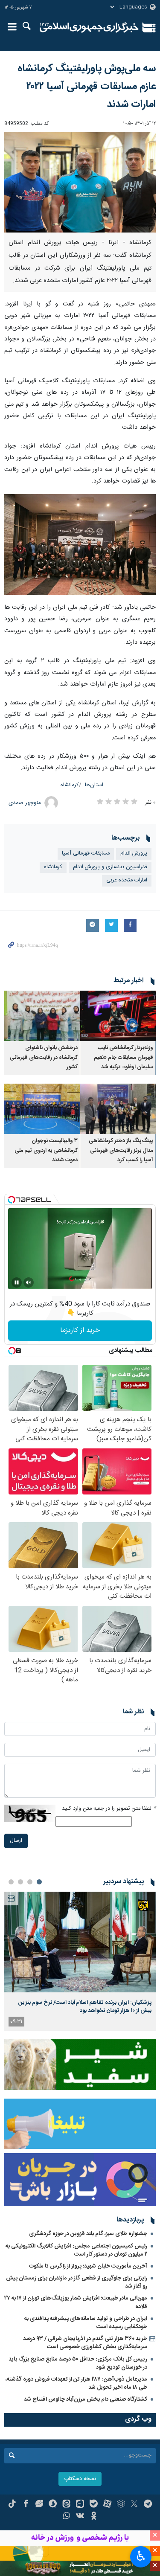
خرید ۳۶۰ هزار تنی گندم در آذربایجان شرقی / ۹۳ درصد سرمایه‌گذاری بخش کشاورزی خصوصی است (85, 2343)
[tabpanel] (80, 1961)
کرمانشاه (70, 785)
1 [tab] (39, 1882)
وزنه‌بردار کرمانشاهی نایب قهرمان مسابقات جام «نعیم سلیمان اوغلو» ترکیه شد (124, 1058)
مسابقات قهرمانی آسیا (86, 853)
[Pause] (17, 1282)
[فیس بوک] (26, 2505)
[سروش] (53, 2505)
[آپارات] (107, 2505)
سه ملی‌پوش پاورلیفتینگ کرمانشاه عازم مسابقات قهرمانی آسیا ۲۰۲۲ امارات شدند (87, 87)
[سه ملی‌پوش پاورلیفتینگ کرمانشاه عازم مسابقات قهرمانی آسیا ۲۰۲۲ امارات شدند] (80, 182)
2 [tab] (30, 1882)
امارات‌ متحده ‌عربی (127, 880)
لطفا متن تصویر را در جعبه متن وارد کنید (109, 1809)
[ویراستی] (39, 2505)
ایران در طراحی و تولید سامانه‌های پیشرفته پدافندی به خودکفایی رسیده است (86, 2323)
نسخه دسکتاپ (80, 2479)
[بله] (94, 2505)
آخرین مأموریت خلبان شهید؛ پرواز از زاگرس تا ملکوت (88, 2266)
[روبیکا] (121, 2505)
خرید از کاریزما (80, 1330)
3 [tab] (20, 1882)
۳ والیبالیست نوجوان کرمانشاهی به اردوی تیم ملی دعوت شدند (46, 1151)
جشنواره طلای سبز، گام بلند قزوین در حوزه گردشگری (88, 2234)
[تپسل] (12, 1200)
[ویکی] (80, 2517)
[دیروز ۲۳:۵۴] (80, 1942)
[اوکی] (94, 2517)
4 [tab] (11, 1882)
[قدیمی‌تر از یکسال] (118, 1016)
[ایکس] (134, 2505)
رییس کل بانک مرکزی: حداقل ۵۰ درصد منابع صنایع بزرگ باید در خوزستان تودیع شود (78, 2363)
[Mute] (29, 1282)
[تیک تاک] (12, 2505)
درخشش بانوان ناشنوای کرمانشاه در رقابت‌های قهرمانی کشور (44, 1058)
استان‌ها (94, 785)
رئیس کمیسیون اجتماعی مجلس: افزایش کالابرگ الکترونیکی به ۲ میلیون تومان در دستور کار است (76, 2250)
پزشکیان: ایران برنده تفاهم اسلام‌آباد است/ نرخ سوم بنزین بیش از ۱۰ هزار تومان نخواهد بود (85, 2006)
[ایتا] (66, 2505)
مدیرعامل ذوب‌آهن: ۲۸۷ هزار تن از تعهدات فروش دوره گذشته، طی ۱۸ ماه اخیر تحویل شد (76, 2383)
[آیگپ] (80, 2505)
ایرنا (89, 28)
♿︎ (141, 2556)
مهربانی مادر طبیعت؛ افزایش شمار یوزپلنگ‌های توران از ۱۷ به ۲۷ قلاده (76, 2302)
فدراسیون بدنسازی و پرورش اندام (110, 867)
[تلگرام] (148, 2505)
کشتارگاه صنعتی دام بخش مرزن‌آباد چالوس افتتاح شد (86, 2399)
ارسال (16, 1841)
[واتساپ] (66, 2517)
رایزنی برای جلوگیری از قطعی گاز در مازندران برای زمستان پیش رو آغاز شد (77, 2282)
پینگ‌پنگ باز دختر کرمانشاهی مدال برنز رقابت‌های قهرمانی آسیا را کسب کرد (121, 1151)
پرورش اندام (134, 853)
